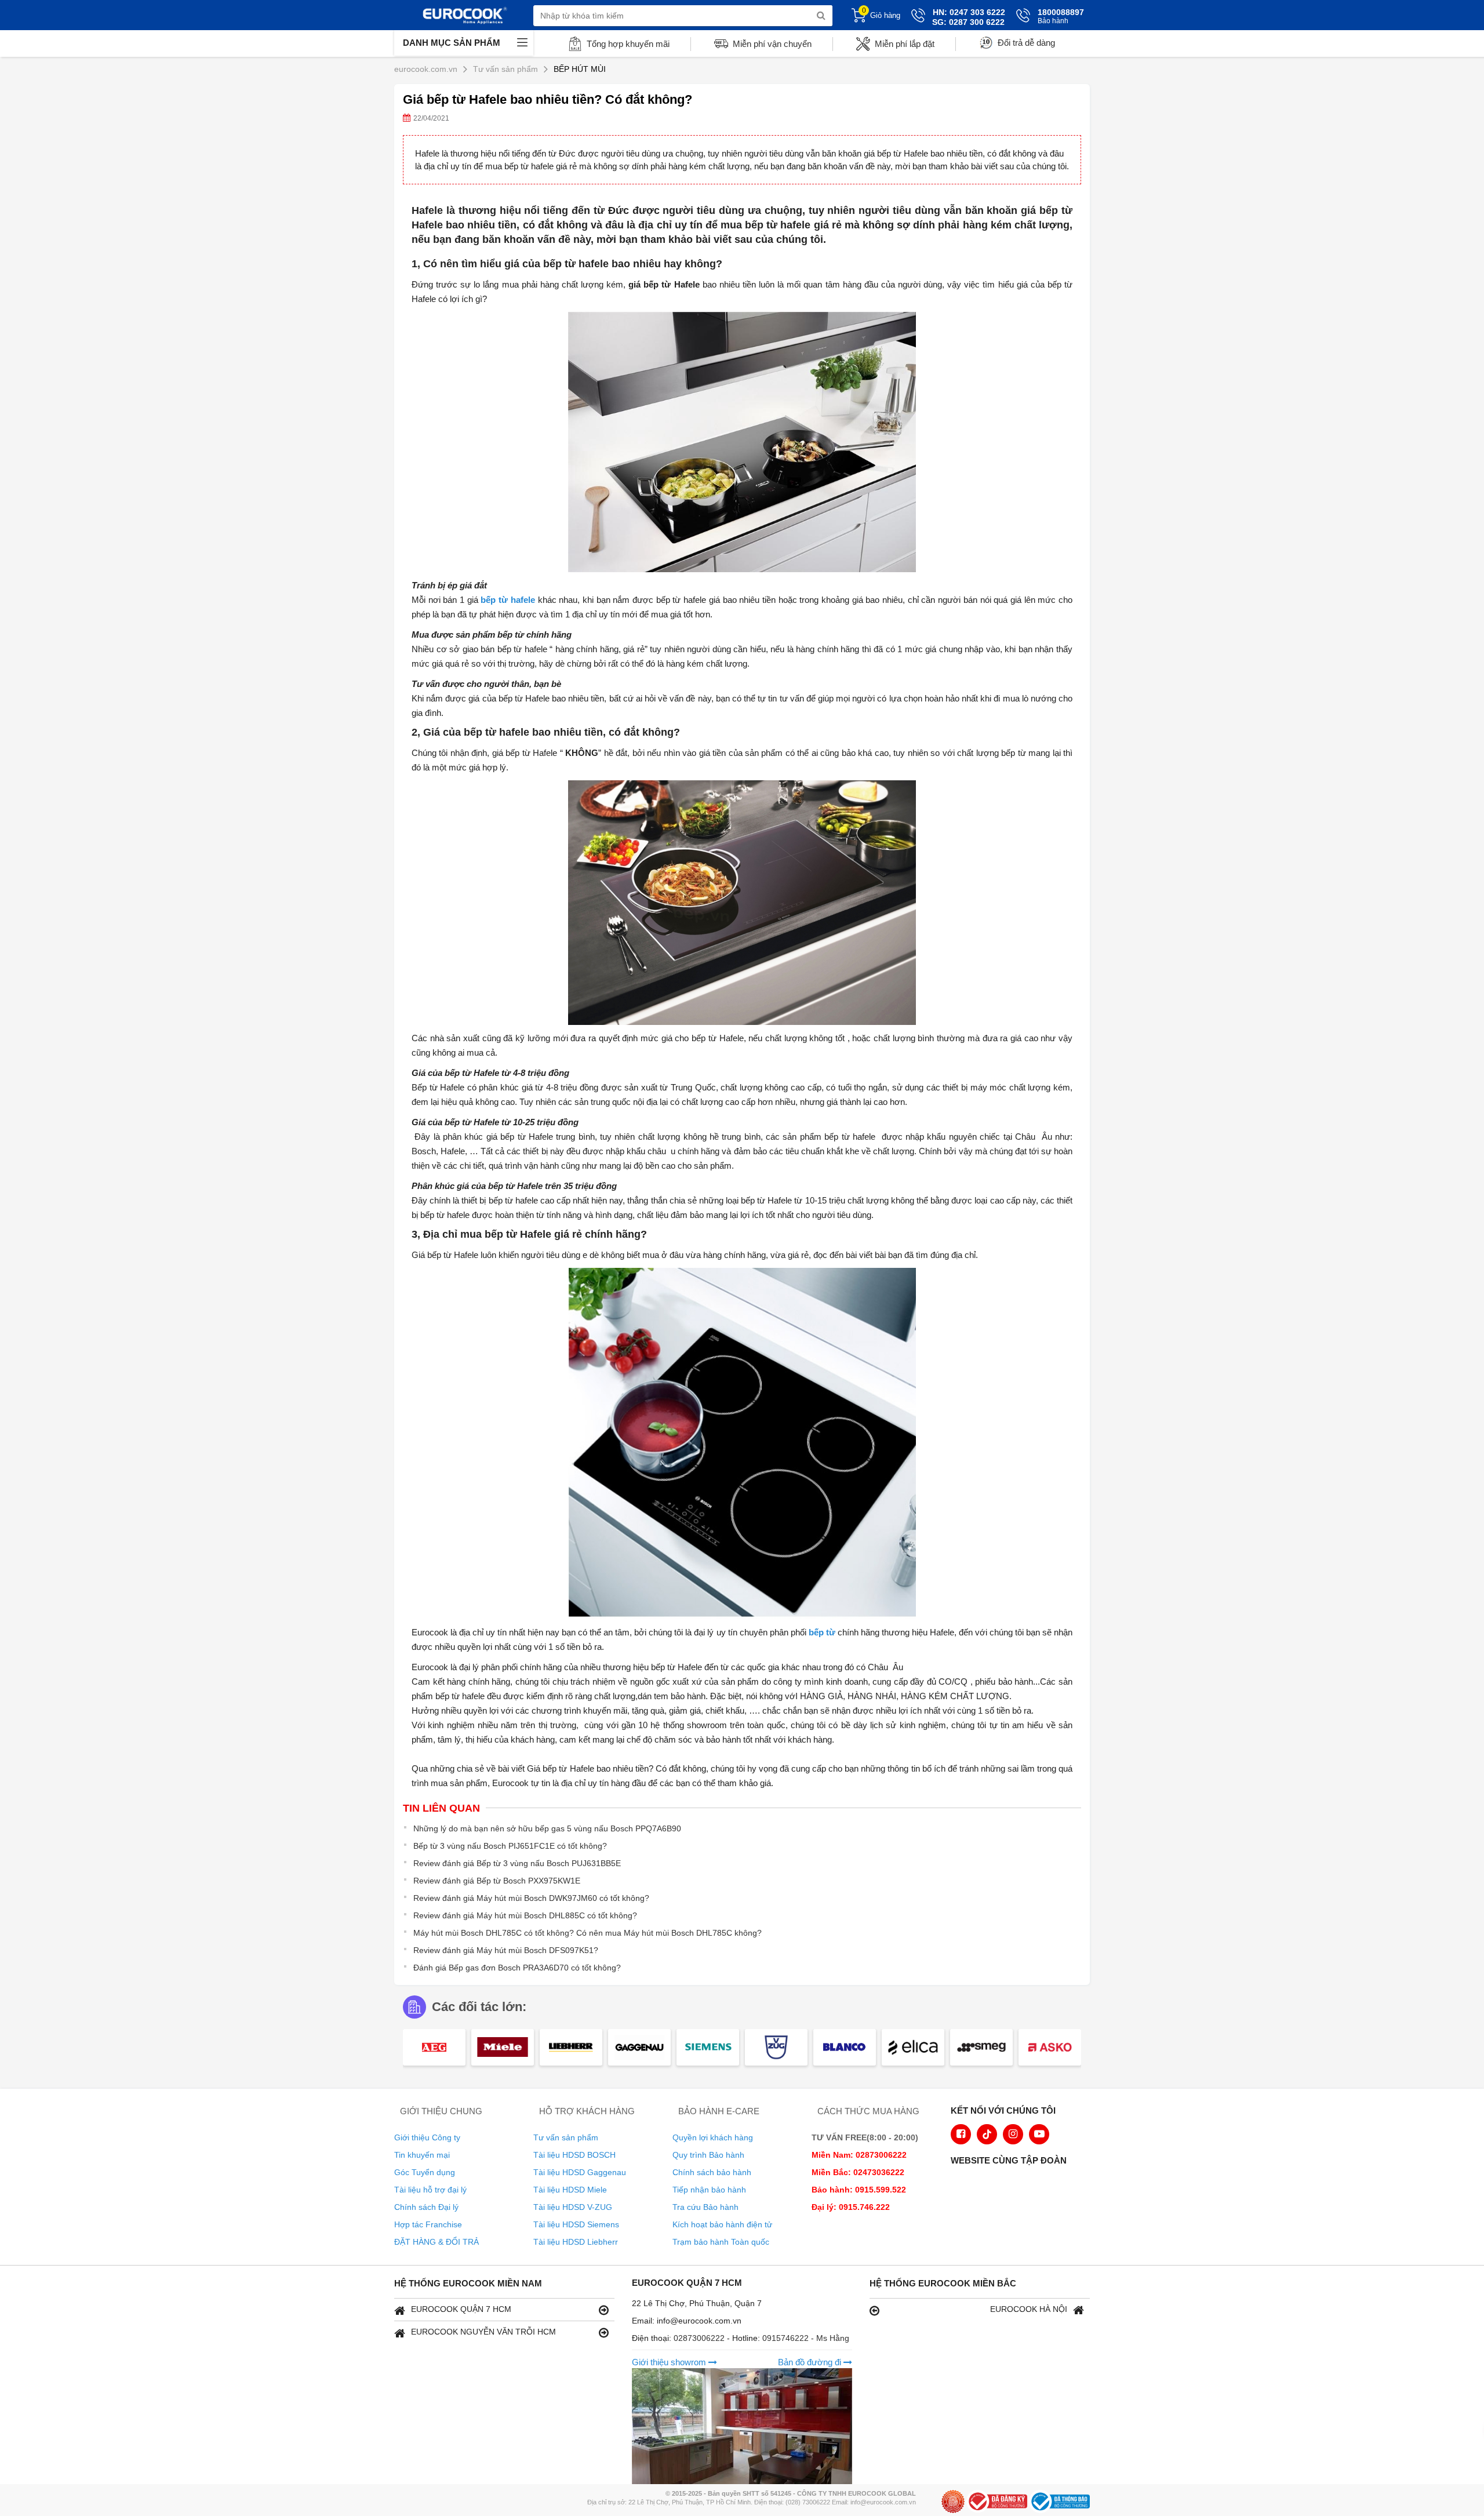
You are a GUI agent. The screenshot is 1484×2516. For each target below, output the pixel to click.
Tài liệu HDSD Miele (570, 2190)
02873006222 (700, 2338)
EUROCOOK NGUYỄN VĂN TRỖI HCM (483, 2332)
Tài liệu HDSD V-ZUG (573, 2207)
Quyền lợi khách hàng (713, 2137)
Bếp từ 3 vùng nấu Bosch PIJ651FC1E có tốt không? (510, 1846)
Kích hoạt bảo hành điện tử (722, 2224)
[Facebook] (961, 2134)
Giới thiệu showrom (670, 2362)
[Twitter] (987, 2134)
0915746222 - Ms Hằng (806, 2338)
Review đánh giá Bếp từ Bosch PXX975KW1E (497, 1881)
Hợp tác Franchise (428, 2224)
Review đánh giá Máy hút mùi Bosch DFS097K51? (506, 1950)
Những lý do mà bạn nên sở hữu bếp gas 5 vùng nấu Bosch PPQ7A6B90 (547, 1828)
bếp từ (822, 1632)
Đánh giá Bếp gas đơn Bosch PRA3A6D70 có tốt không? (517, 1968)
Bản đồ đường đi (811, 2362)
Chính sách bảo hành (712, 2172)
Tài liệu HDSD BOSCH (574, 2155)
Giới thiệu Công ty (427, 2137)
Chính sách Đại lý (426, 2207)
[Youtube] (1039, 2134)
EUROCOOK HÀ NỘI (1029, 2309)
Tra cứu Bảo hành (705, 2207)
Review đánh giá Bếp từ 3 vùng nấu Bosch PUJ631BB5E (517, 1863)
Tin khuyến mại (422, 2155)
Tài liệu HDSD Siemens (576, 2224)
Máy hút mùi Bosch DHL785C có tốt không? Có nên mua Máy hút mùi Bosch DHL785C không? (588, 1933)
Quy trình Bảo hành (708, 2155)
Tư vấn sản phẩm (566, 2137)
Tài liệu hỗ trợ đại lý (430, 2190)
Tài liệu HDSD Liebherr (576, 2242)
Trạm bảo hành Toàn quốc (721, 2242)
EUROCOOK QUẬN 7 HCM (461, 2309)
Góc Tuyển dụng (425, 2172)
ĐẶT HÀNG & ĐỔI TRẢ (437, 2242)
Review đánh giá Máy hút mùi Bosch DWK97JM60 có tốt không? (531, 1898)
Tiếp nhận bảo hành (709, 2190)
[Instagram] (1013, 2134)
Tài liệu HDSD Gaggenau (580, 2172)
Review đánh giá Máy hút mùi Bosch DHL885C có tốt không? (525, 1915)
